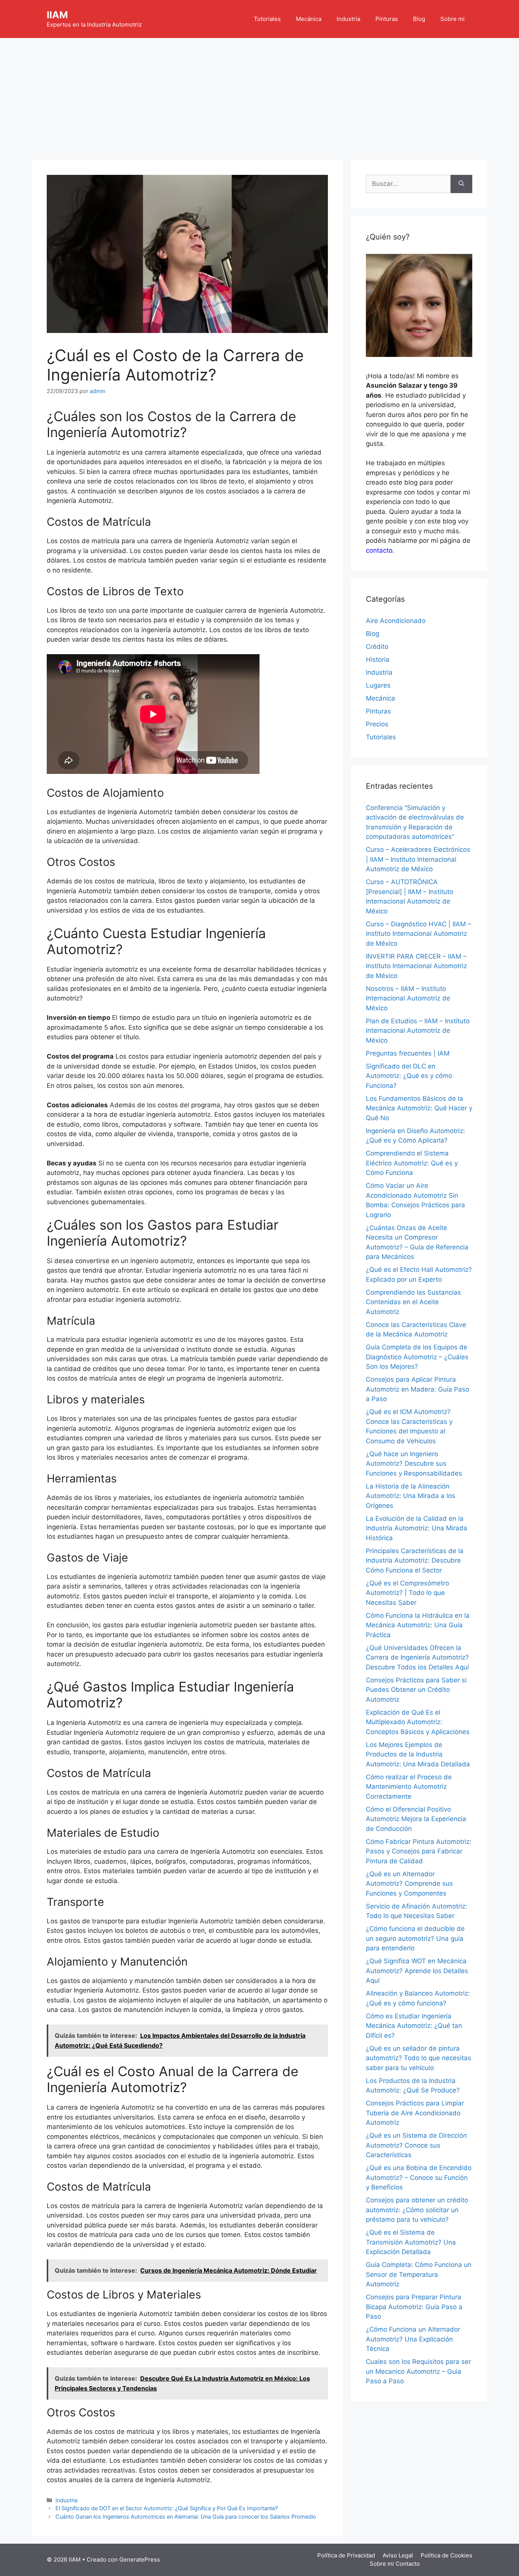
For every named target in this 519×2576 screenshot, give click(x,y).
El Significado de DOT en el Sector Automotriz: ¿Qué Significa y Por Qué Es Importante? (167, 2508)
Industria (348, 19)
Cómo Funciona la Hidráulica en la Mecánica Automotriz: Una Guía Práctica (418, 1625)
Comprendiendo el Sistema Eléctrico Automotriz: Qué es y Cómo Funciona (412, 1163)
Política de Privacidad (346, 2555)
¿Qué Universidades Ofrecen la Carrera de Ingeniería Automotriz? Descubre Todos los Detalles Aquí (417, 1657)
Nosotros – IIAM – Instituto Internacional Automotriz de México (408, 998)
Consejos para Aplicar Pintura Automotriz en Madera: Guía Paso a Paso (418, 1389)
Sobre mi (453, 19)
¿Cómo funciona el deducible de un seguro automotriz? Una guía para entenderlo (415, 1938)
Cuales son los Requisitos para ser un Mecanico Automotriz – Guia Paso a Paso (418, 2371)
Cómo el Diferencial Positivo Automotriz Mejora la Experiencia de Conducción (416, 1819)
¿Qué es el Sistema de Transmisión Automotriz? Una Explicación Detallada (411, 2242)
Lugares (378, 685)
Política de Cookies (446, 2555)
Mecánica (309, 19)
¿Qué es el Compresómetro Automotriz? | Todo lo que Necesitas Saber (407, 1593)
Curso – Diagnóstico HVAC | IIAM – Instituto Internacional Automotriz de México (419, 934)
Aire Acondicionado (396, 621)
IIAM (57, 15)
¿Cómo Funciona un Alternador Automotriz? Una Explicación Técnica (413, 2339)
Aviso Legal (398, 2555)
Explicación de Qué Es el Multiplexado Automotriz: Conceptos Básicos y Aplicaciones (418, 1722)
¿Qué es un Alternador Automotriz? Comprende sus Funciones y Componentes (409, 1884)
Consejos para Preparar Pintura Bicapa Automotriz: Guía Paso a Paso (414, 2307)
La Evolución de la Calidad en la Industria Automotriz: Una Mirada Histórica (417, 1528)
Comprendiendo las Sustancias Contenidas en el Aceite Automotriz (413, 1302)
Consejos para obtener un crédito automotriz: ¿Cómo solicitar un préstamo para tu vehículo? (417, 2210)
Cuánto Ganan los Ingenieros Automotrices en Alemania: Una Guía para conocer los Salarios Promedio (186, 2517)
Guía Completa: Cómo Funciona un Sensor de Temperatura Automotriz (419, 2274)
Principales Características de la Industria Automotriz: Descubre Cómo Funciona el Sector (415, 1561)
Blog (419, 19)
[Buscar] (461, 184)
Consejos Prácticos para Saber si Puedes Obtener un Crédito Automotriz (416, 1690)
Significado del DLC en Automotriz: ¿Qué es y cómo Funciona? (409, 1076)
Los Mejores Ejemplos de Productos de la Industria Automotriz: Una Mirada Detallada (418, 1754)
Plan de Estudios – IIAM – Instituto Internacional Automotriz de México (418, 1031)
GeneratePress (140, 2559)
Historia (378, 659)
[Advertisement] (259, 95)
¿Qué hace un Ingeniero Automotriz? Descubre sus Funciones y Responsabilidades (414, 1464)
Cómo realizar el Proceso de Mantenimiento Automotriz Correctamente (409, 1787)
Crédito (377, 647)
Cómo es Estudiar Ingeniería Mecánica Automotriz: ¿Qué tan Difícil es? (414, 2026)
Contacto (408, 2564)
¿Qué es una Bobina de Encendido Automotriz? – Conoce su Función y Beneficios (419, 2177)
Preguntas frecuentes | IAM (408, 1053)
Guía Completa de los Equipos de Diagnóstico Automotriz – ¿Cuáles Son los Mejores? (417, 1357)
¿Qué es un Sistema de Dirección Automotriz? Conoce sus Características (416, 2145)
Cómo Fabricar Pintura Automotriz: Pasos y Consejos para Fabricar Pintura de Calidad (419, 1851)
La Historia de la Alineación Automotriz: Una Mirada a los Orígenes (411, 1496)
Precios (377, 724)
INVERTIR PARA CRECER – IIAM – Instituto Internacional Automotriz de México (416, 966)
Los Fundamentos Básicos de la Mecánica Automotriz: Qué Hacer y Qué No (419, 1108)
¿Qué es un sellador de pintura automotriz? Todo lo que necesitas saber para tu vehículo (419, 2058)
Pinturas (387, 19)
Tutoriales (267, 19)
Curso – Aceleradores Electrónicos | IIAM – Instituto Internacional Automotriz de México (418, 859)
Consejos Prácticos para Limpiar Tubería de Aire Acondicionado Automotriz (415, 2113)
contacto (379, 550)
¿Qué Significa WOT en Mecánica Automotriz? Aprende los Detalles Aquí (417, 1971)
